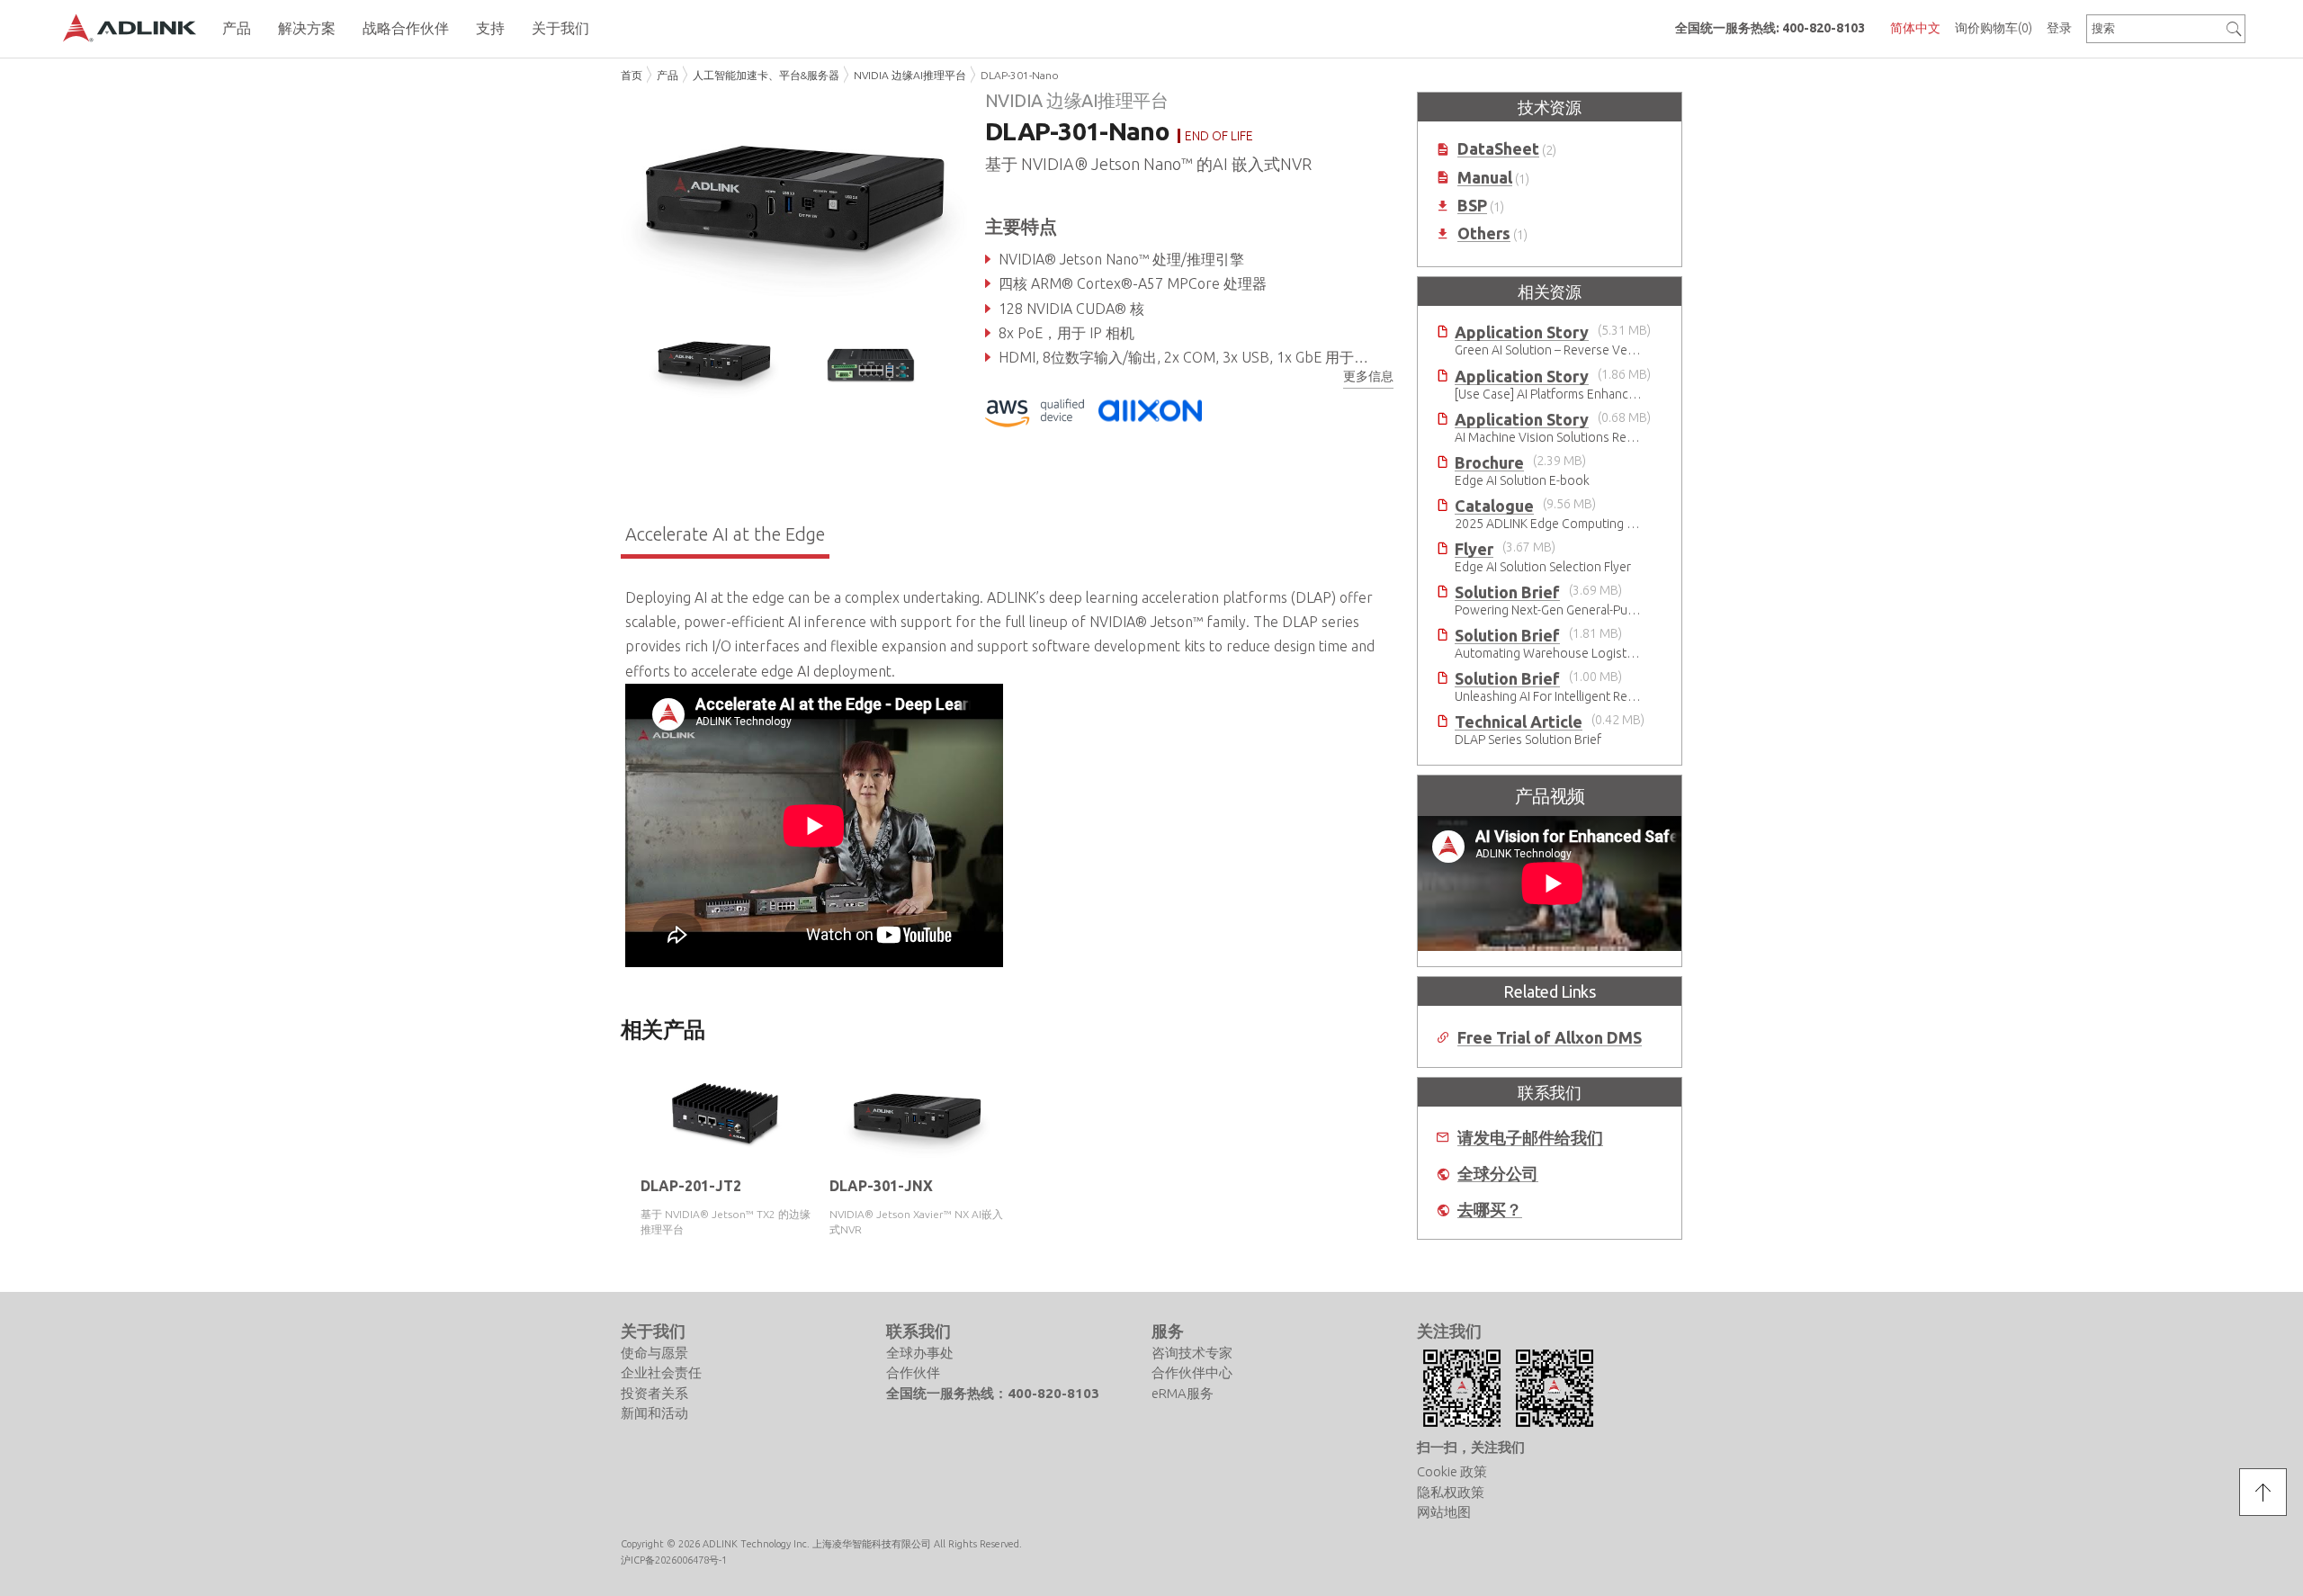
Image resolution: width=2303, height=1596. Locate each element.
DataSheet (1498, 149)
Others (1484, 233)
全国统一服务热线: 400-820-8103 (1770, 28)
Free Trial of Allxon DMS (1550, 1038)
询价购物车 (1994, 28)
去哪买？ (1490, 1210)
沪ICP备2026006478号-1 (674, 1561)
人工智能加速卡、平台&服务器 (766, 75)
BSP (1472, 206)
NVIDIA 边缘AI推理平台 (910, 75)
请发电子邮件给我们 (1530, 1138)
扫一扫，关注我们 (1471, 1447)
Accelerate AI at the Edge (725, 534)
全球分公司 (1498, 1174)
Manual (1485, 178)
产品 (668, 75)
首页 (632, 75)
